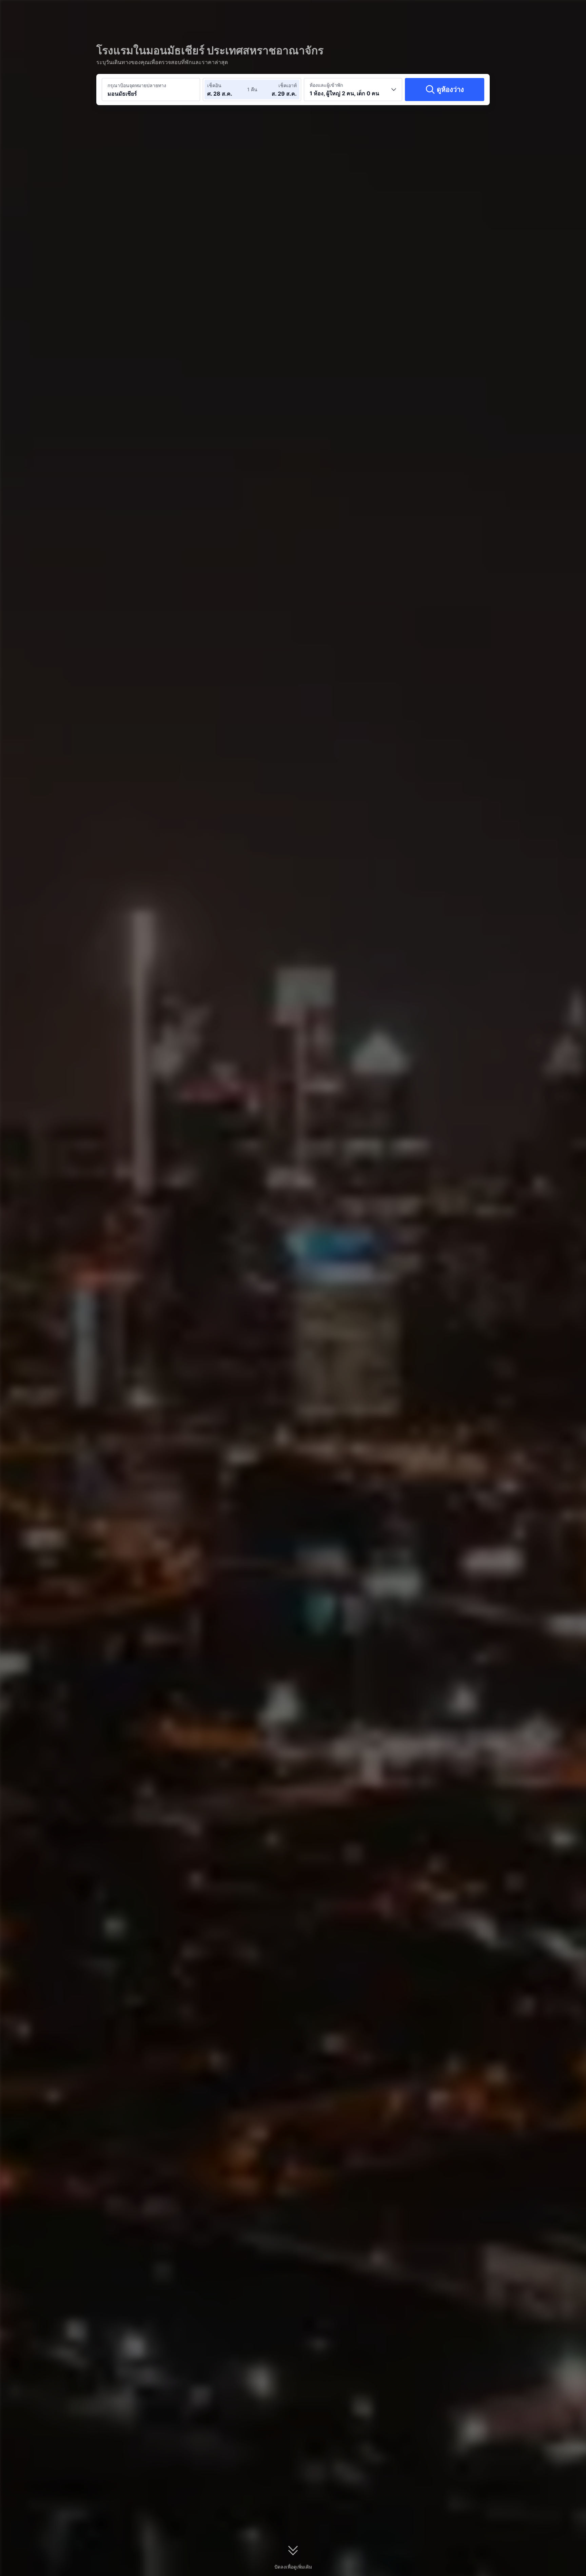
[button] (531, 11)
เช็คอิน (214, 85)
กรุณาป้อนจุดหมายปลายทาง (137, 85)
